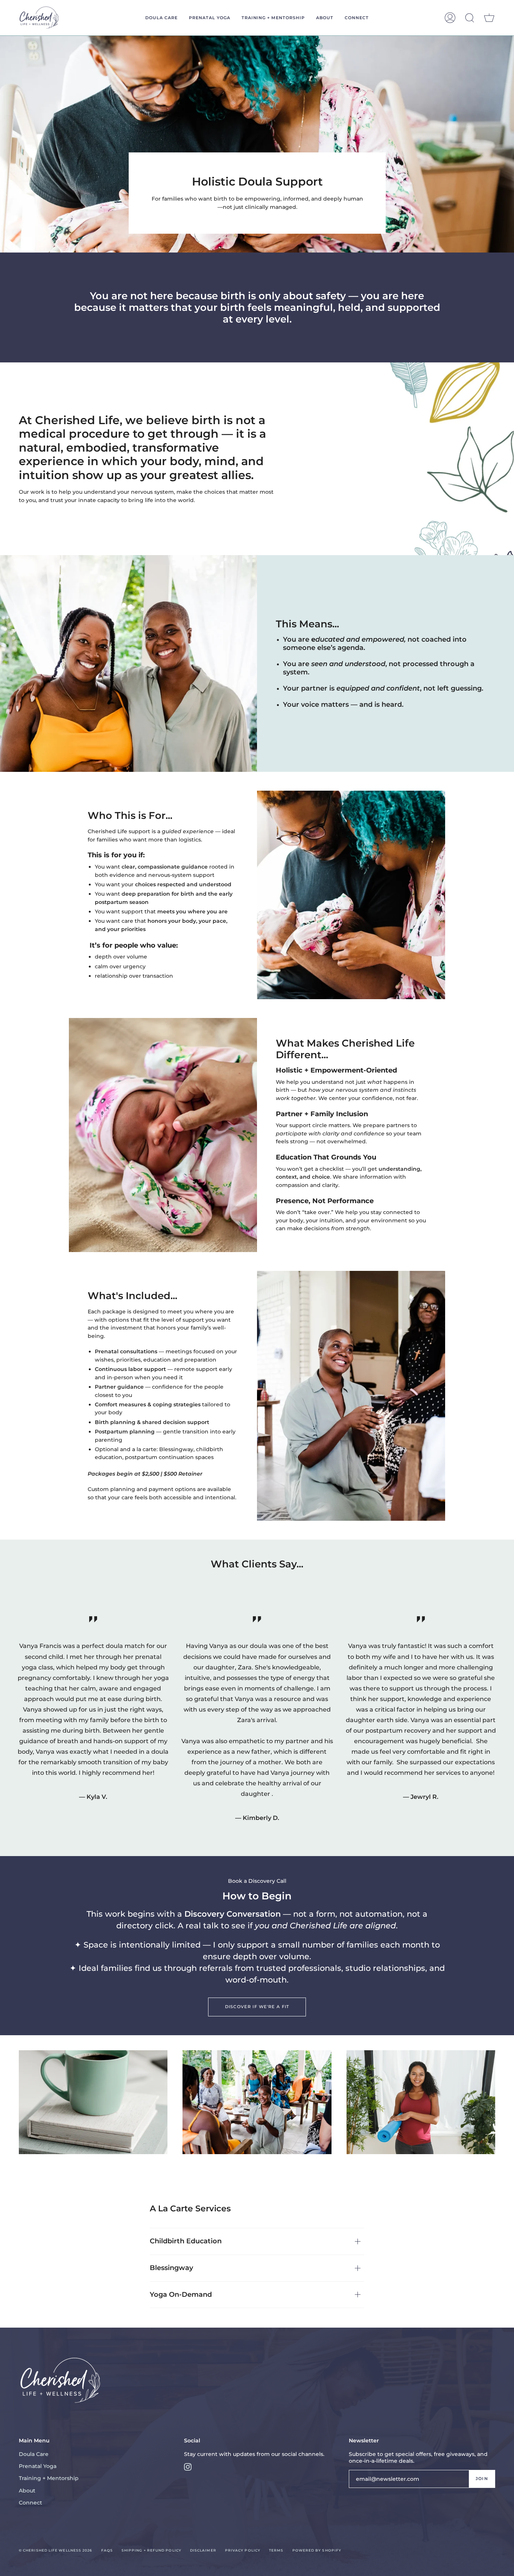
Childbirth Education (186, 2241)
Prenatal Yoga (38, 2466)
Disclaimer (203, 2550)
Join (482, 2479)
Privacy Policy (243, 2550)
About (27, 2491)
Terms (276, 2550)
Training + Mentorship (49, 2478)
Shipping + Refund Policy (151, 2550)
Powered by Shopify (317, 2550)
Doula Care (34, 2454)
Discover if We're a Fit (257, 2007)
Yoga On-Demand (181, 2295)
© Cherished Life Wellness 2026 (56, 2550)
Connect (30, 2503)
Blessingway (171, 2268)
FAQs (107, 2550)
